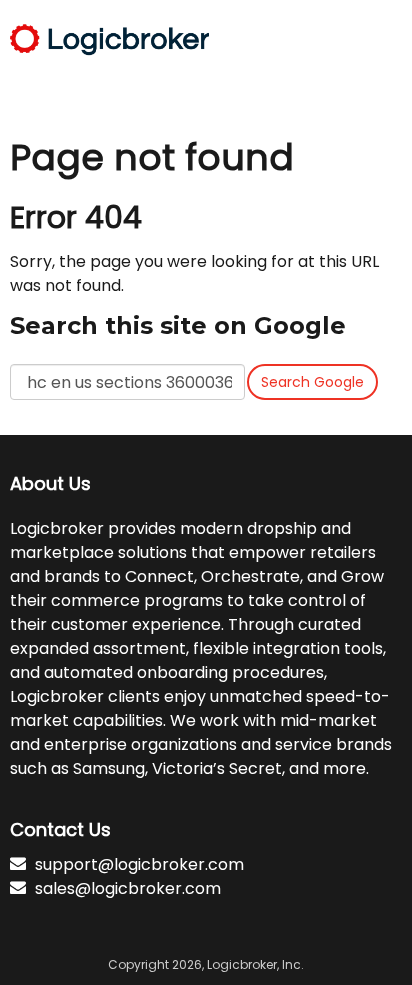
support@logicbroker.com (139, 864)
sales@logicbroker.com (128, 888)
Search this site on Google (178, 325)
